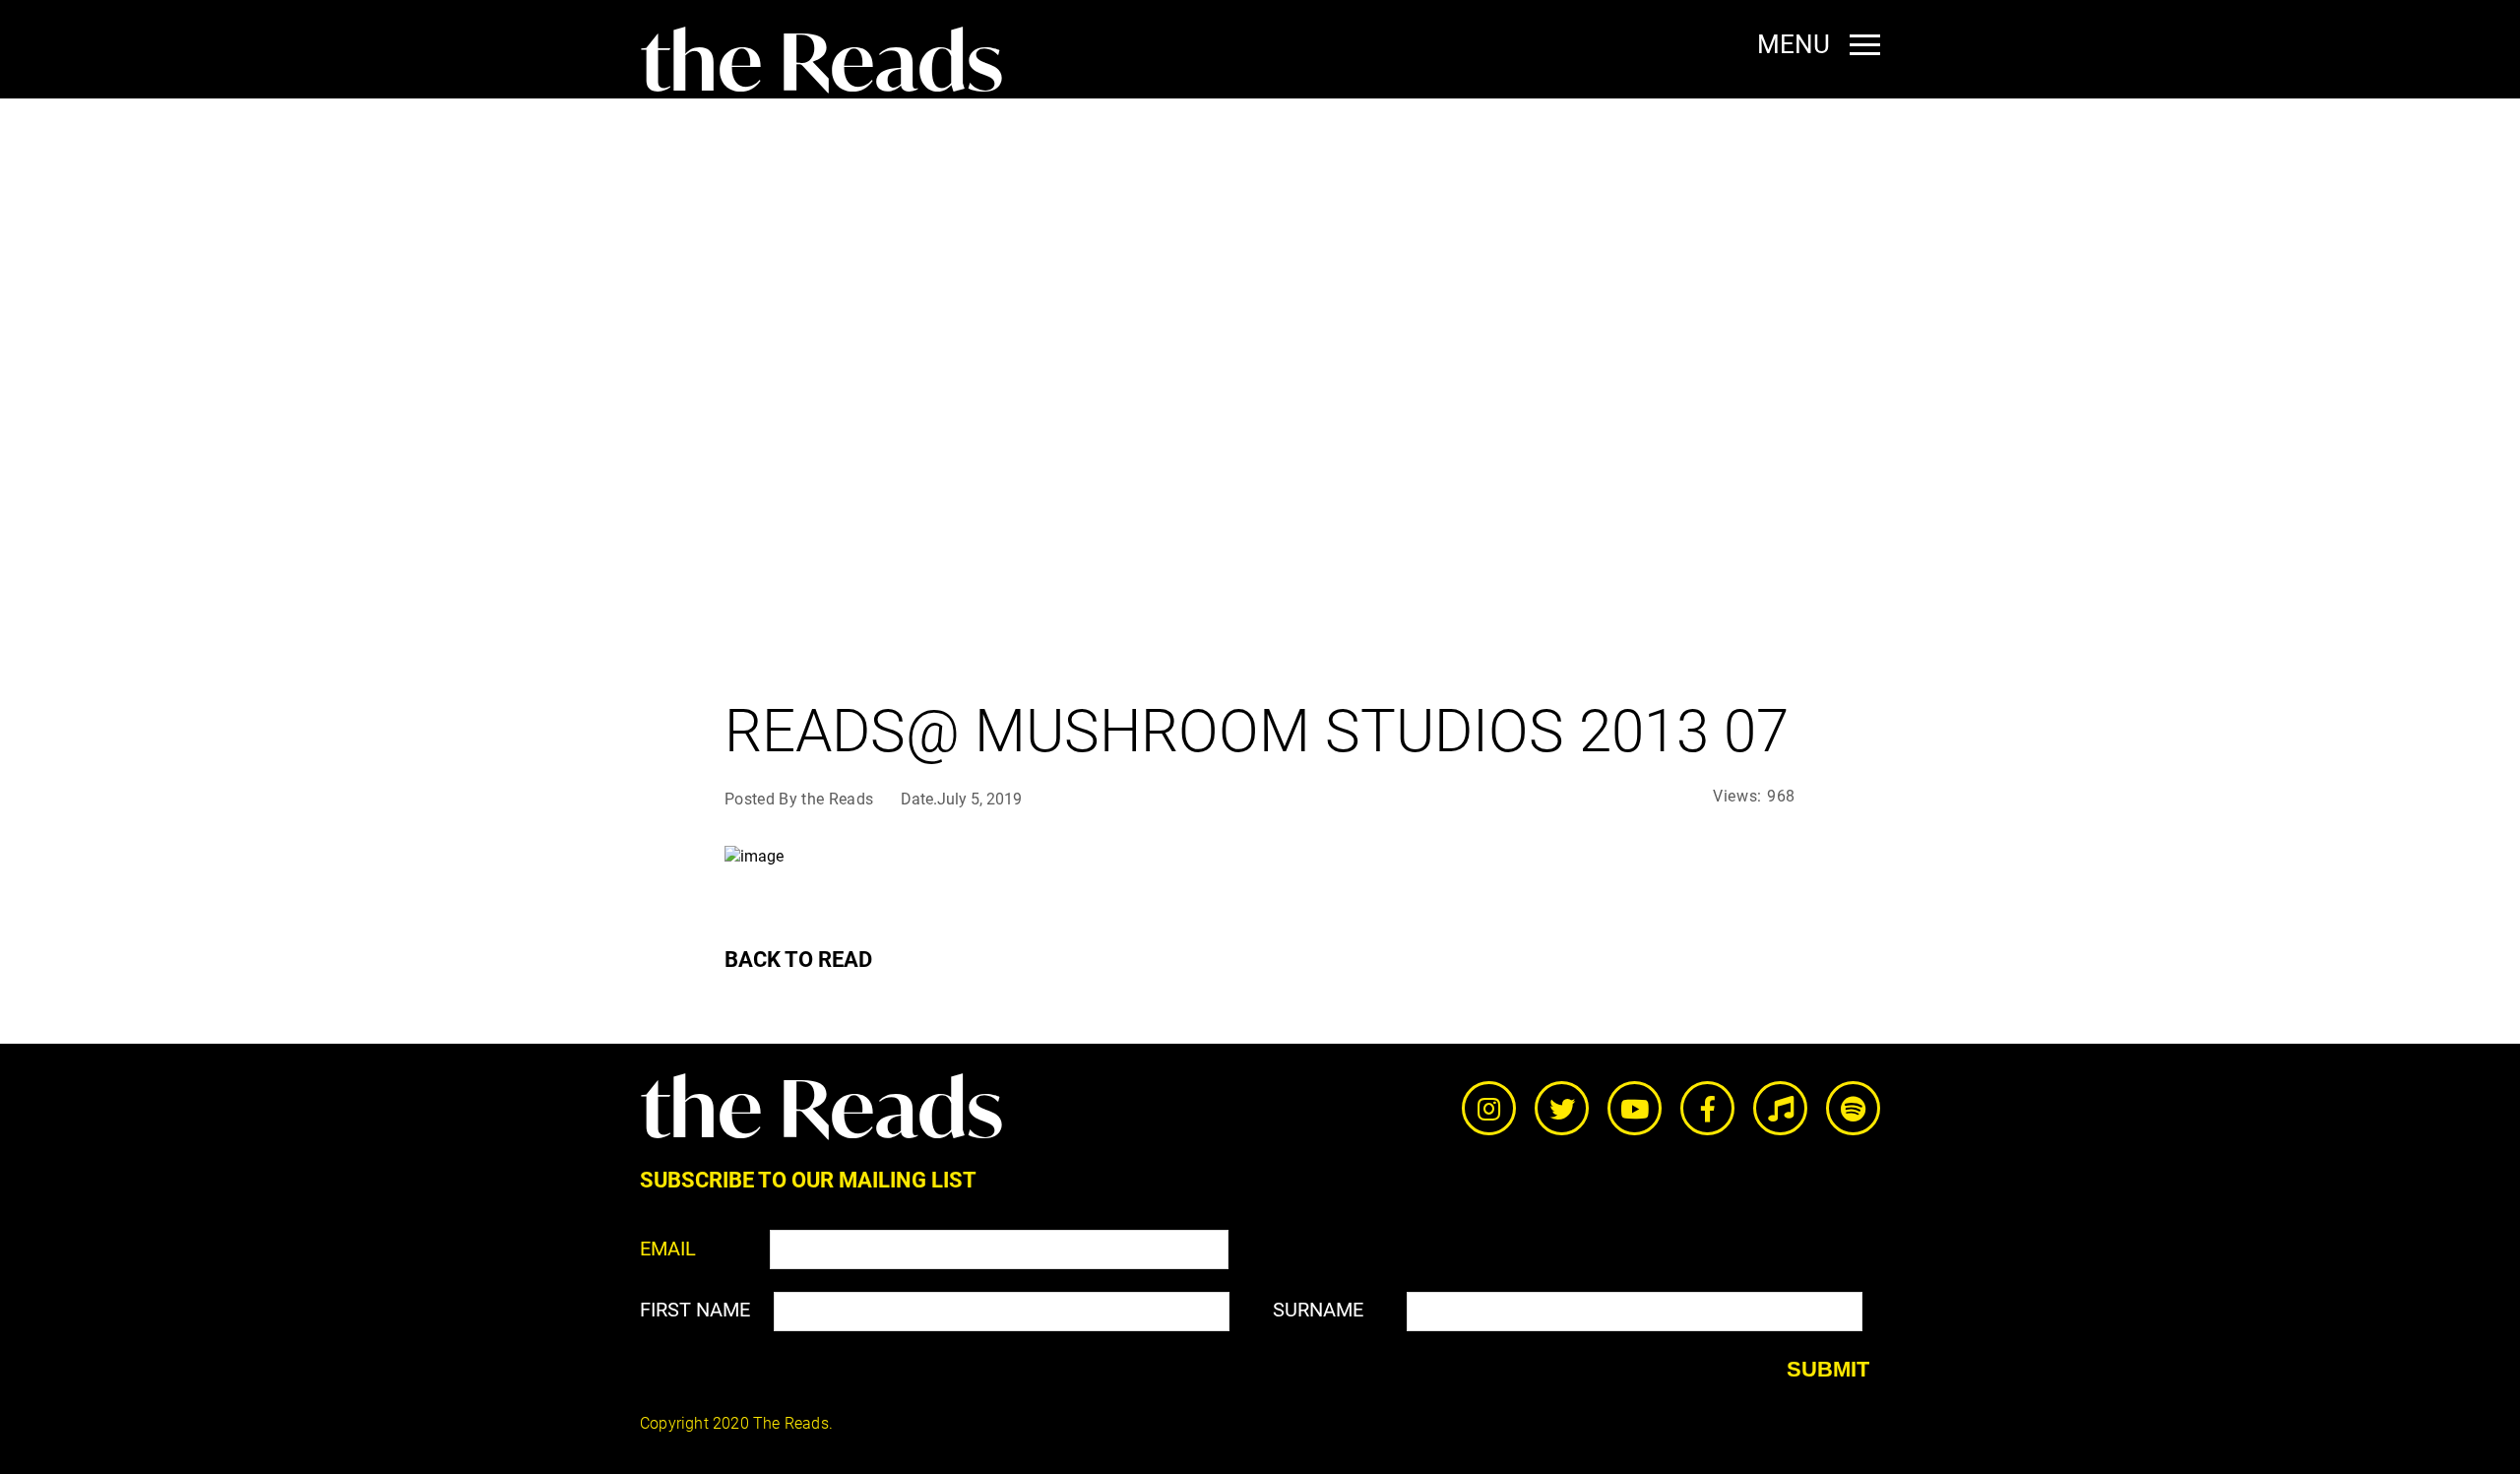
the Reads (821, 62)
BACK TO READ (798, 960)
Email (668, 1249)
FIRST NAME (695, 1310)
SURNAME (1318, 1310)
